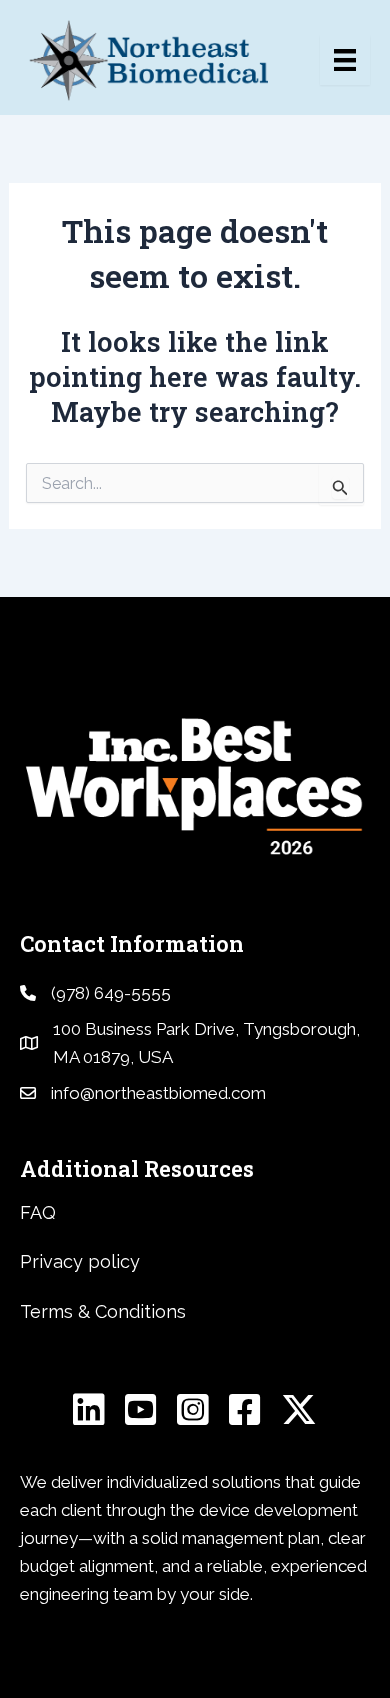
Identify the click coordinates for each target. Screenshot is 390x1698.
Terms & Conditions (103, 1311)
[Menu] (345, 60)
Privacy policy (80, 1261)
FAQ (38, 1212)
